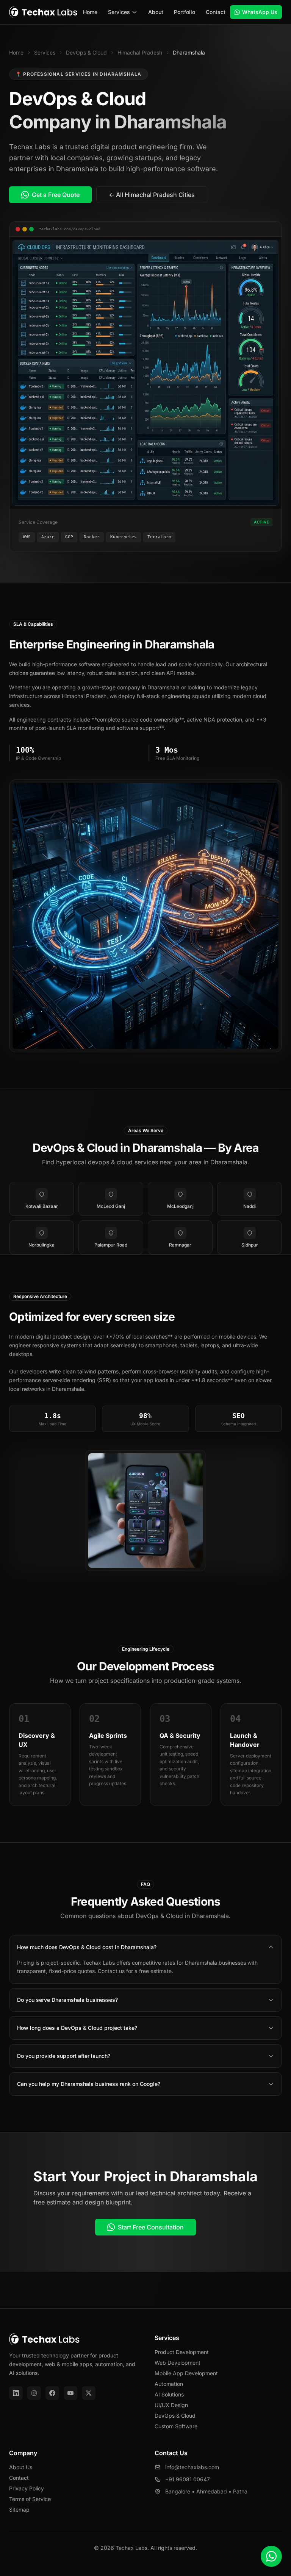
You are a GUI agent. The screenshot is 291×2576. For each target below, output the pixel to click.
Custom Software (176, 2426)
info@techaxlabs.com (192, 2467)
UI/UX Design (171, 2405)
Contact (216, 12)
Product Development (182, 2352)
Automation (169, 2384)
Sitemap (19, 2510)
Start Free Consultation (151, 2227)
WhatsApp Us (260, 12)
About (156, 12)
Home (90, 12)
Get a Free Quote (56, 195)
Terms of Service (30, 2499)
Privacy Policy (27, 2488)
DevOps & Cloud (86, 52)
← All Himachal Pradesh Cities (152, 195)
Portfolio (185, 12)
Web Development (178, 2363)
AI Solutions (169, 2394)
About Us (21, 2467)
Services (119, 12)
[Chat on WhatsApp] (271, 2556)
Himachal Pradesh (140, 52)
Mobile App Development (186, 2373)
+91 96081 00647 (188, 2479)
